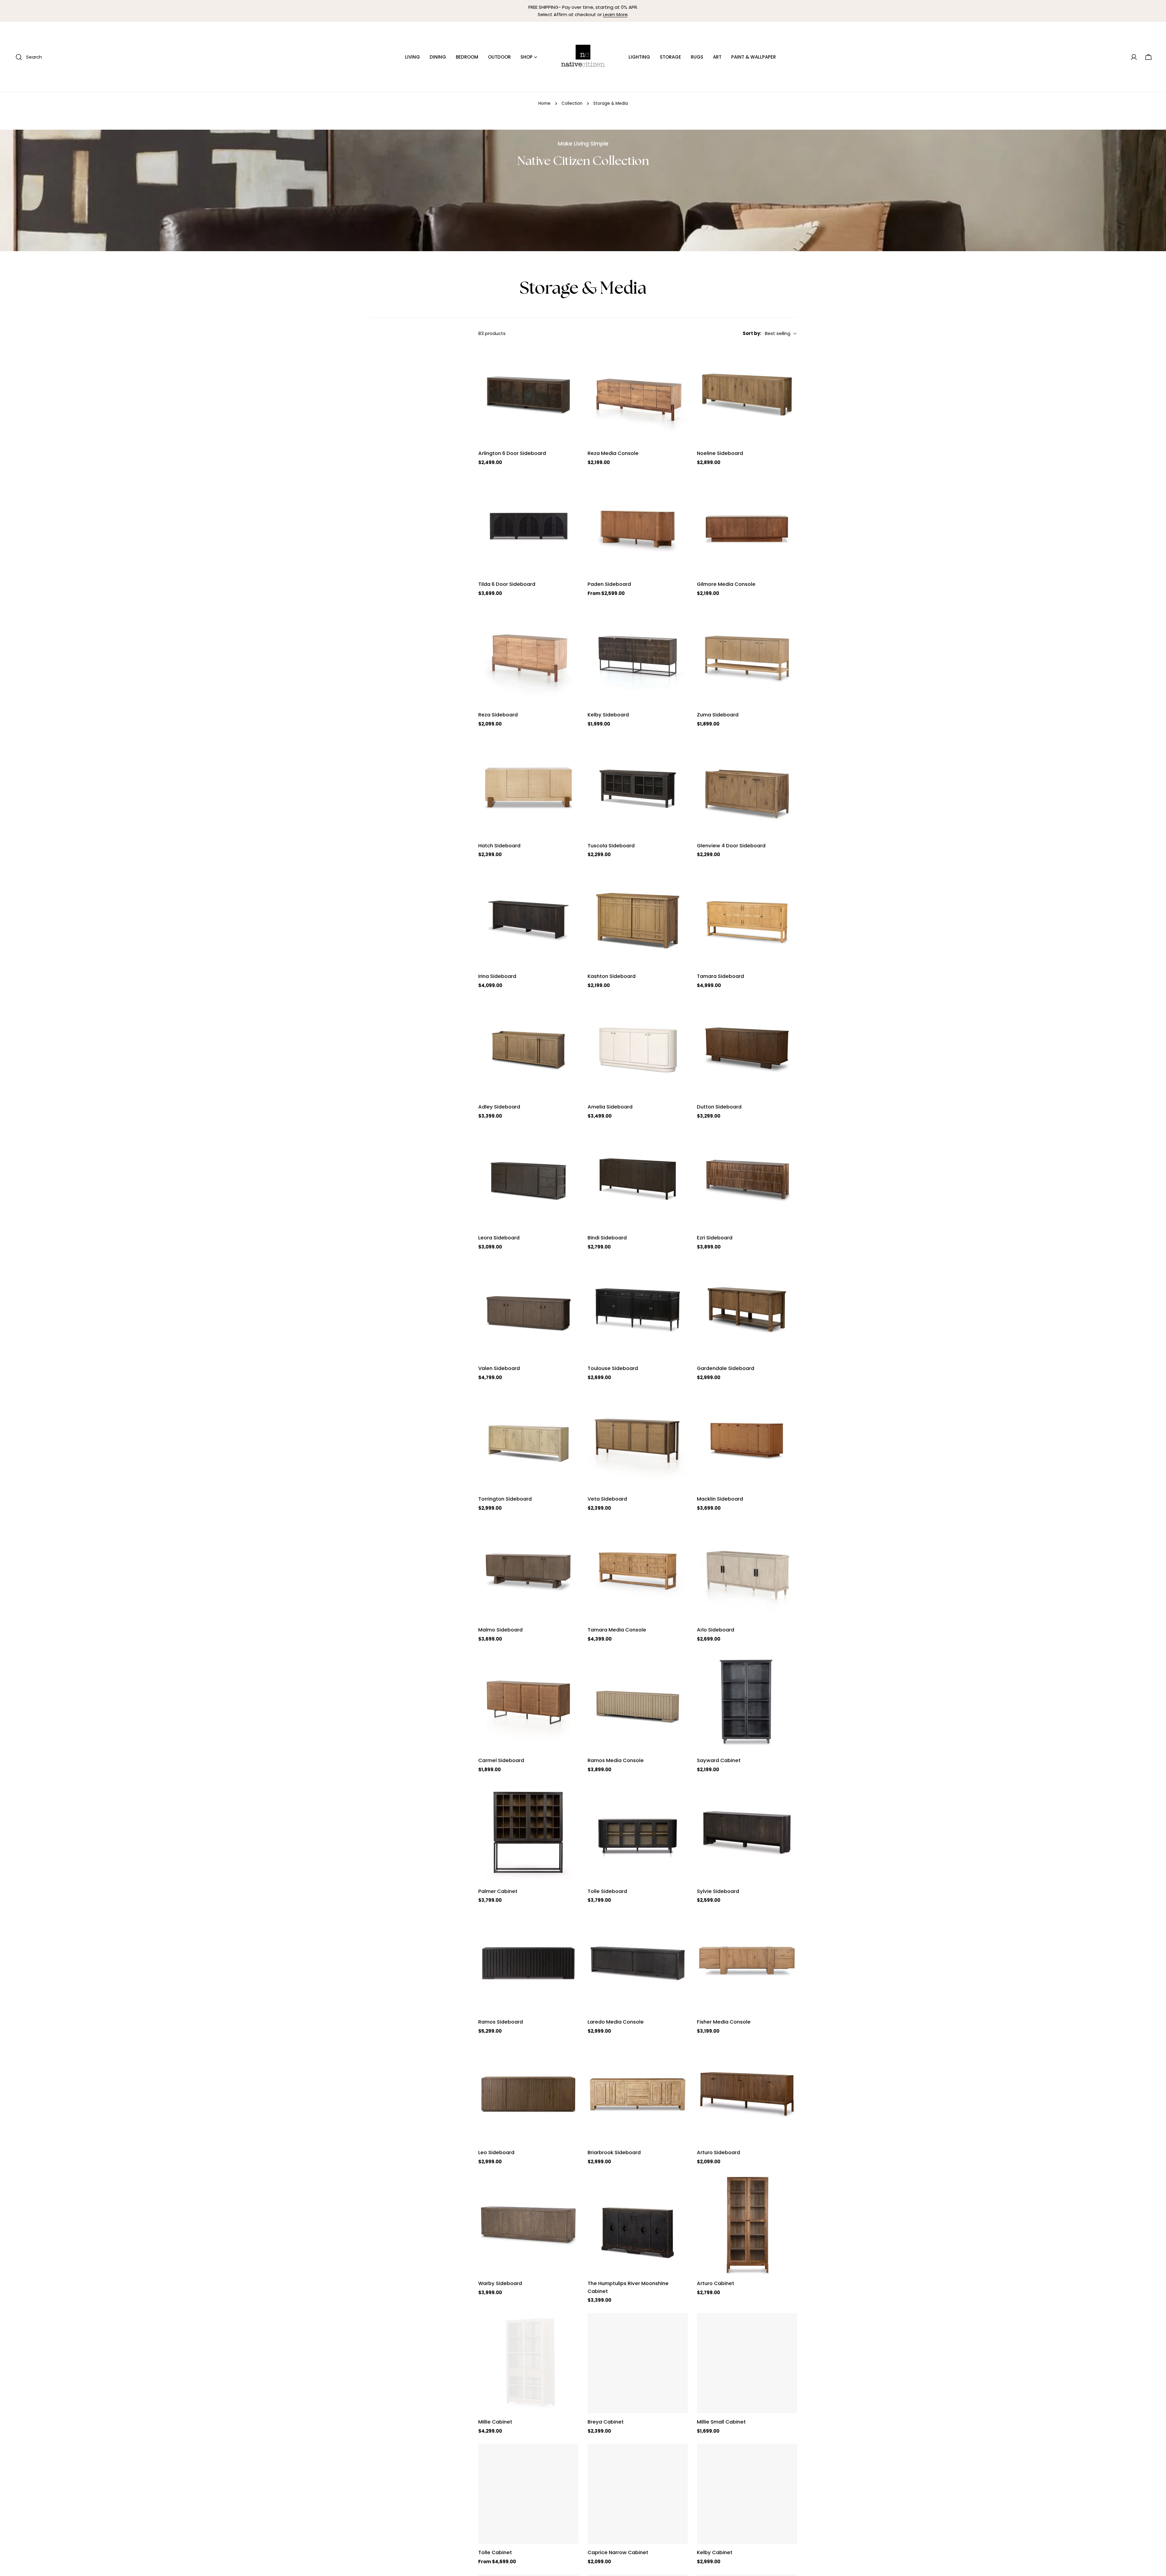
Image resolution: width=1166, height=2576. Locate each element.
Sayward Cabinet (719, 1760)
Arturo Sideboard (718, 2152)
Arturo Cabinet (716, 2283)
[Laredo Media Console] (638, 1963)
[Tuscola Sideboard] (638, 787)
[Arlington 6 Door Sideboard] (528, 395)
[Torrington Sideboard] (528, 1440)
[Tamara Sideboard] (747, 917)
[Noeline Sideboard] (747, 395)
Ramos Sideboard (501, 2022)
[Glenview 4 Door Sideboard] (747, 787)
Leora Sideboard (499, 1238)
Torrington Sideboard (505, 1499)
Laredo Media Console (616, 2022)
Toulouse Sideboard (613, 1368)
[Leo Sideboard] (528, 2094)
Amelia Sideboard (610, 1107)
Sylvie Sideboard (718, 1891)
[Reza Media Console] (638, 395)
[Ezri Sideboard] (747, 1179)
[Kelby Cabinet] (747, 2494)
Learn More (615, 14)
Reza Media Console (613, 453)
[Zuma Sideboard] (747, 656)
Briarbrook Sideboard (614, 2152)
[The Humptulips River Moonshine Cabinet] (638, 2225)
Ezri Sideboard (715, 1238)
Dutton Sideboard (719, 1107)
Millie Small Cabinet (721, 2422)
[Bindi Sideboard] (638, 1179)
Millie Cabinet (495, 2422)
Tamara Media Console (617, 1630)
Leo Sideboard (496, 2152)
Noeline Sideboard (720, 453)
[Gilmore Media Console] (747, 525)
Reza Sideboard (498, 715)
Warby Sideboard (500, 2283)
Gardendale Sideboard (726, 1368)
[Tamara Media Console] (638, 1571)
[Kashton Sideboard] (638, 917)
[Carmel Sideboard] (528, 1702)
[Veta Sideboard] (638, 1440)
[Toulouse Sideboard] (638, 1310)
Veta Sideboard (607, 1499)
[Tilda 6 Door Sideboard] (528, 525)
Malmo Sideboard (500, 1630)
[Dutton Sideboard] (747, 1048)
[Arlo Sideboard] (747, 1571)
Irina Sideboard (497, 976)
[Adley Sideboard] (528, 1048)
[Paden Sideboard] (638, 525)
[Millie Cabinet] (528, 2363)
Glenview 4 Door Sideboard (731, 846)
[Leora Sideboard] (528, 1179)
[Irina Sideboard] (528, 917)
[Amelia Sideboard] (638, 1048)
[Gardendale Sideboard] (747, 1310)
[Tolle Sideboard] (638, 1833)
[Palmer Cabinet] (528, 1833)
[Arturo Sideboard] (747, 2094)
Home (544, 103)
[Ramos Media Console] (638, 1702)
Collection (572, 103)
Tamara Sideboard (720, 976)
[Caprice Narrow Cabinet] (638, 2494)
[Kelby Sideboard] (638, 656)
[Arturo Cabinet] (747, 2225)
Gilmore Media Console (726, 584)
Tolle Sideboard (607, 1891)
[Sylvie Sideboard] (747, 1833)
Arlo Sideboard (716, 1630)
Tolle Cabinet (495, 2552)
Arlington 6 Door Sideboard (512, 453)
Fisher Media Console (724, 2022)
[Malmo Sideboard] (528, 1571)
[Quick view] (570, 358)
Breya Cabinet (606, 2422)
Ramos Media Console (616, 1760)
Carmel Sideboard (501, 1760)
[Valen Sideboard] (528, 1310)
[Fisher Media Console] (747, 1963)
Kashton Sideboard (612, 976)
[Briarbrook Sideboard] (638, 2094)
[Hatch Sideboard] (528, 787)
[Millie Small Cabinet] (747, 2363)
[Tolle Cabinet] (528, 2494)
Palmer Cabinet (498, 1891)
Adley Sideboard (499, 1107)
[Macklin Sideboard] (747, 1440)
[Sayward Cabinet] (747, 1702)
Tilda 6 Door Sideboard (507, 584)
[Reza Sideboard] (528, 656)
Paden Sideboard (609, 584)
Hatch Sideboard (499, 846)
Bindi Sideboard (607, 1238)
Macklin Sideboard (720, 1499)
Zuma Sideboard (718, 715)
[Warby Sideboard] (528, 2225)
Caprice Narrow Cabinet (618, 2552)
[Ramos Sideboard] (528, 1963)
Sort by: (752, 333)
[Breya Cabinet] (638, 2363)
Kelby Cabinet (715, 2552)
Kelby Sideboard (608, 715)
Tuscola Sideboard (611, 846)
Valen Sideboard (499, 1368)
